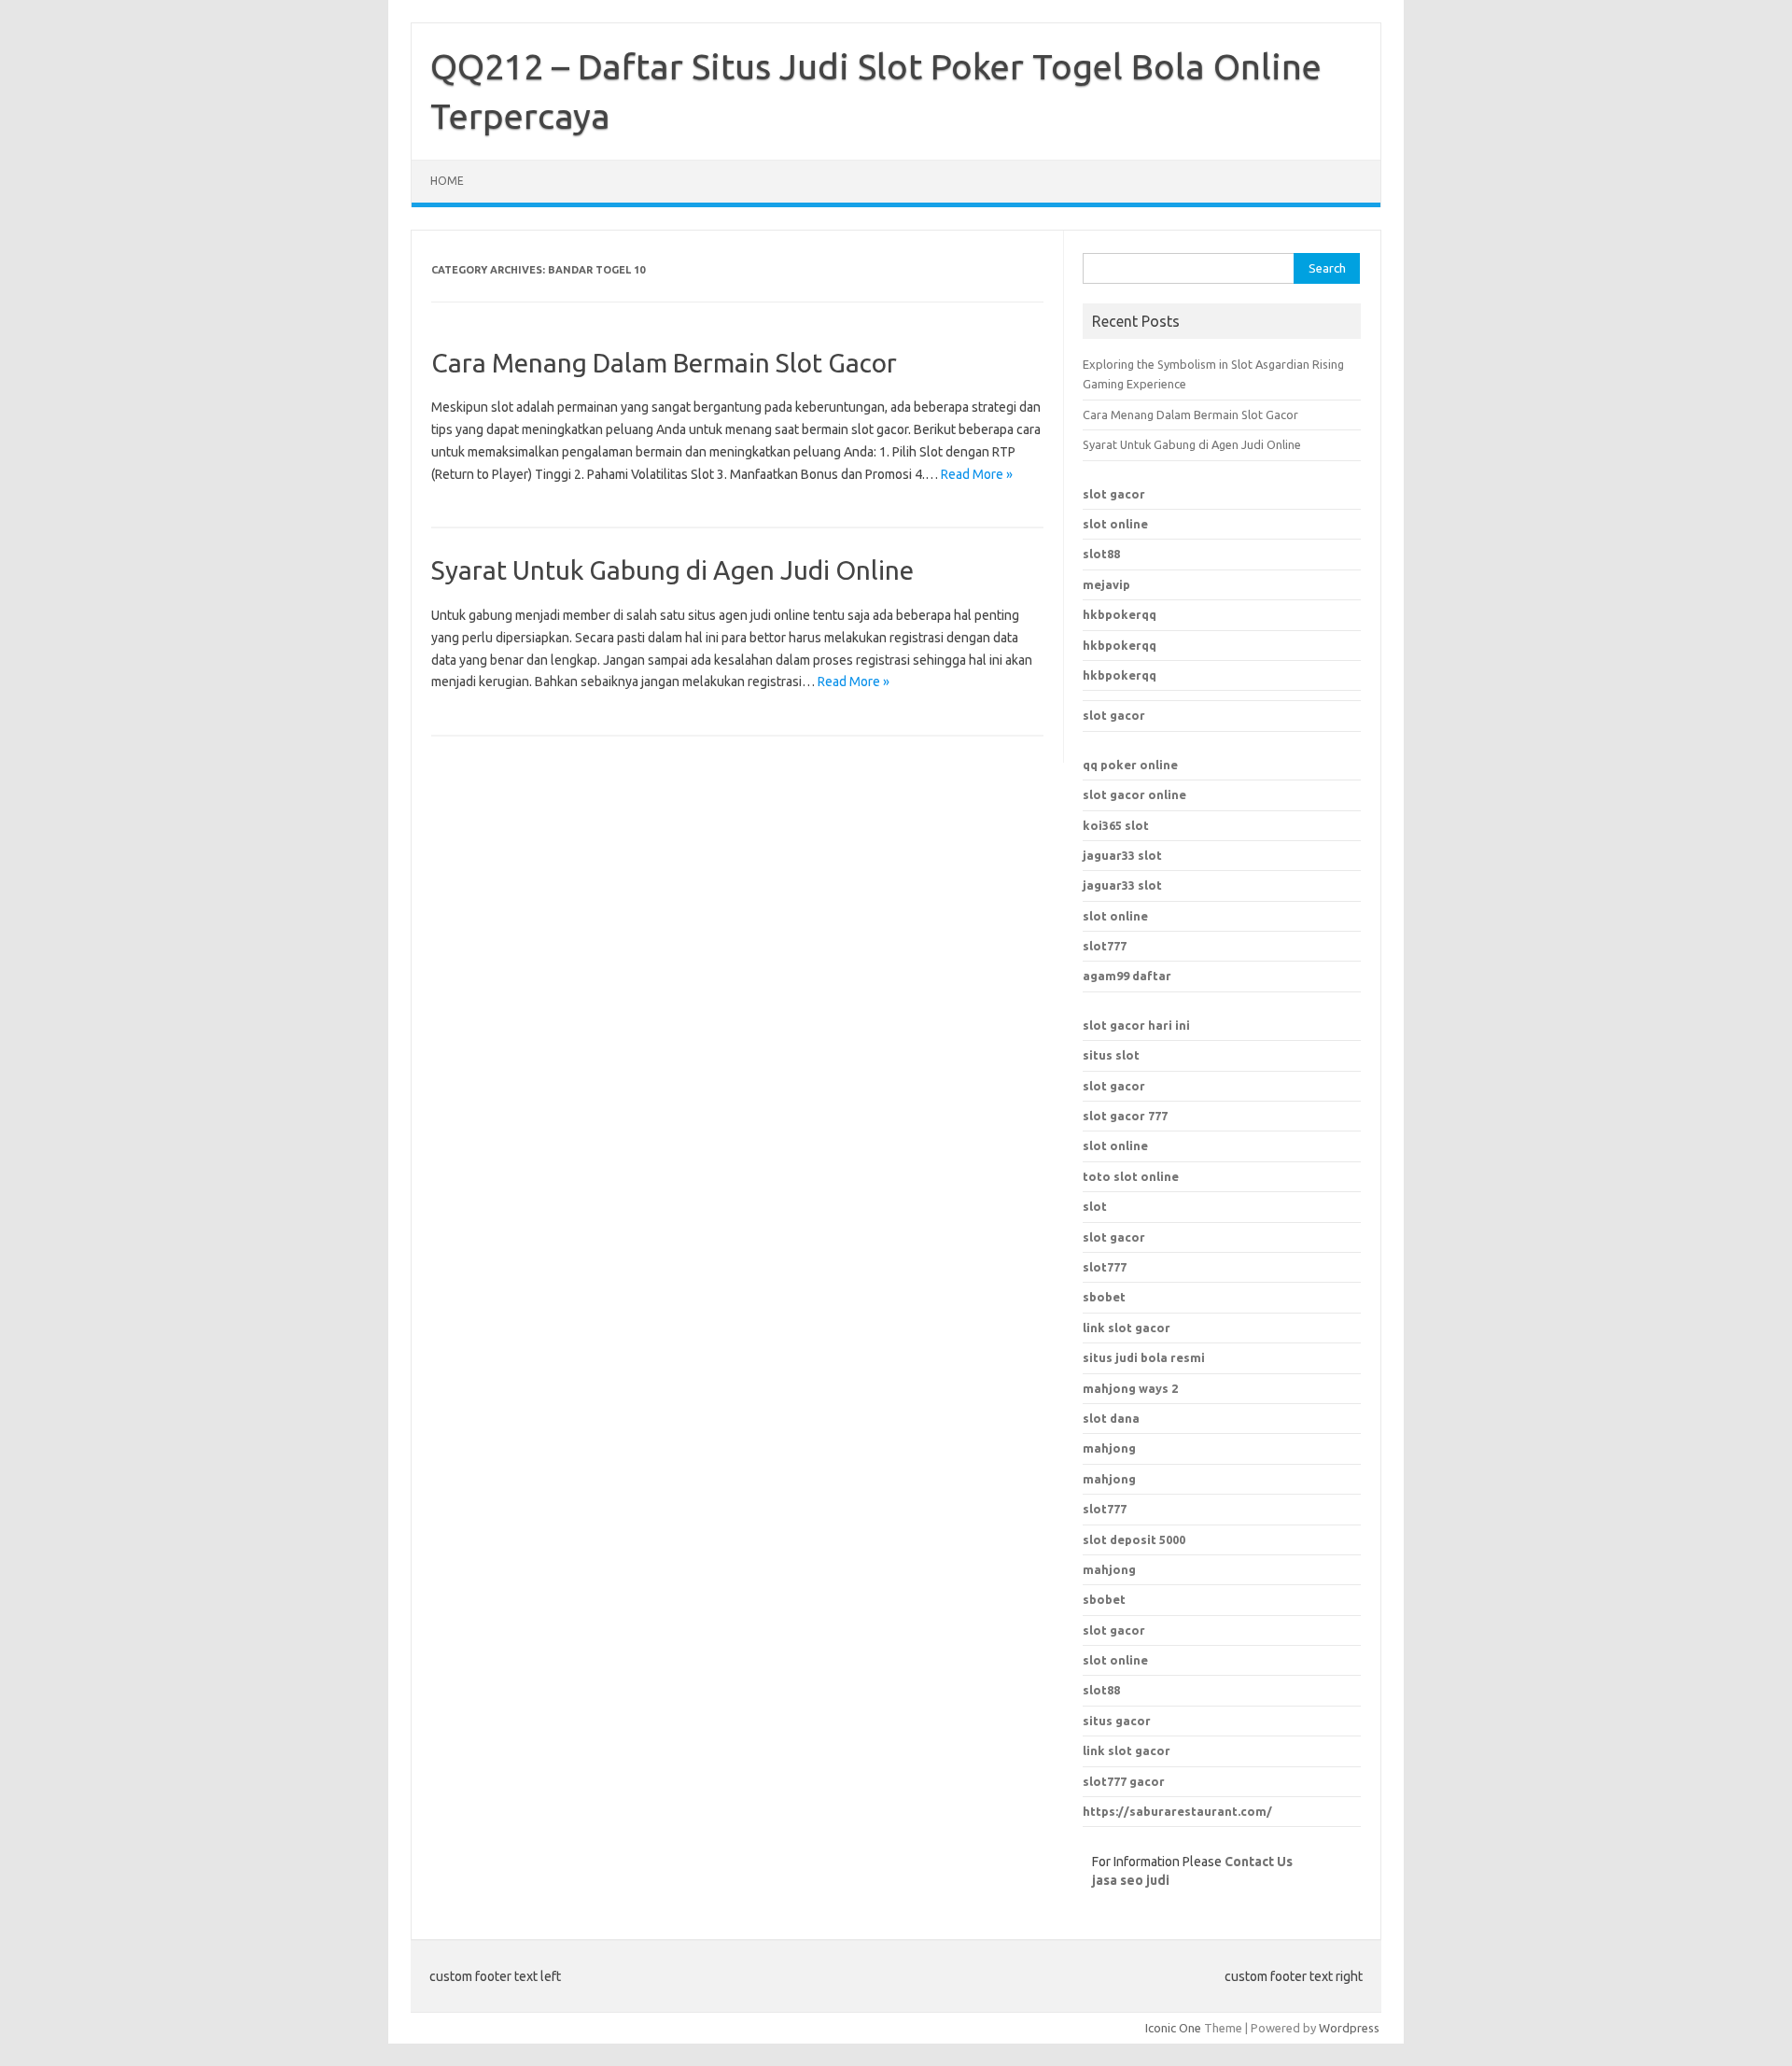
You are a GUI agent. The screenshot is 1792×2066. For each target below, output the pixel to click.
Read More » (977, 474)
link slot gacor (1127, 1750)
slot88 (1101, 554)
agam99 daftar (1127, 976)
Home (447, 181)
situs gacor (1117, 1721)
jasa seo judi (1131, 1880)
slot (1095, 1206)
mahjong (1109, 1479)
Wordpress (1349, 2028)
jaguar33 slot (1122, 855)
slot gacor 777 (1125, 1116)
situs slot (1111, 1055)
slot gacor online (1134, 794)
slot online (1115, 524)
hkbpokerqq (1120, 614)
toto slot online (1131, 1176)
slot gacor (1114, 494)
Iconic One (1173, 2028)
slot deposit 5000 (1134, 1539)
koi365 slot (1116, 825)
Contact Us (1259, 1862)
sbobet (1104, 1599)
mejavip (1106, 584)
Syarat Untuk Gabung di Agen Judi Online (672, 570)
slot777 (1105, 946)
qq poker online (1130, 765)
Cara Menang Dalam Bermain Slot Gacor (664, 363)
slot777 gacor (1124, 1781)
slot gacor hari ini (1136, 1025)
